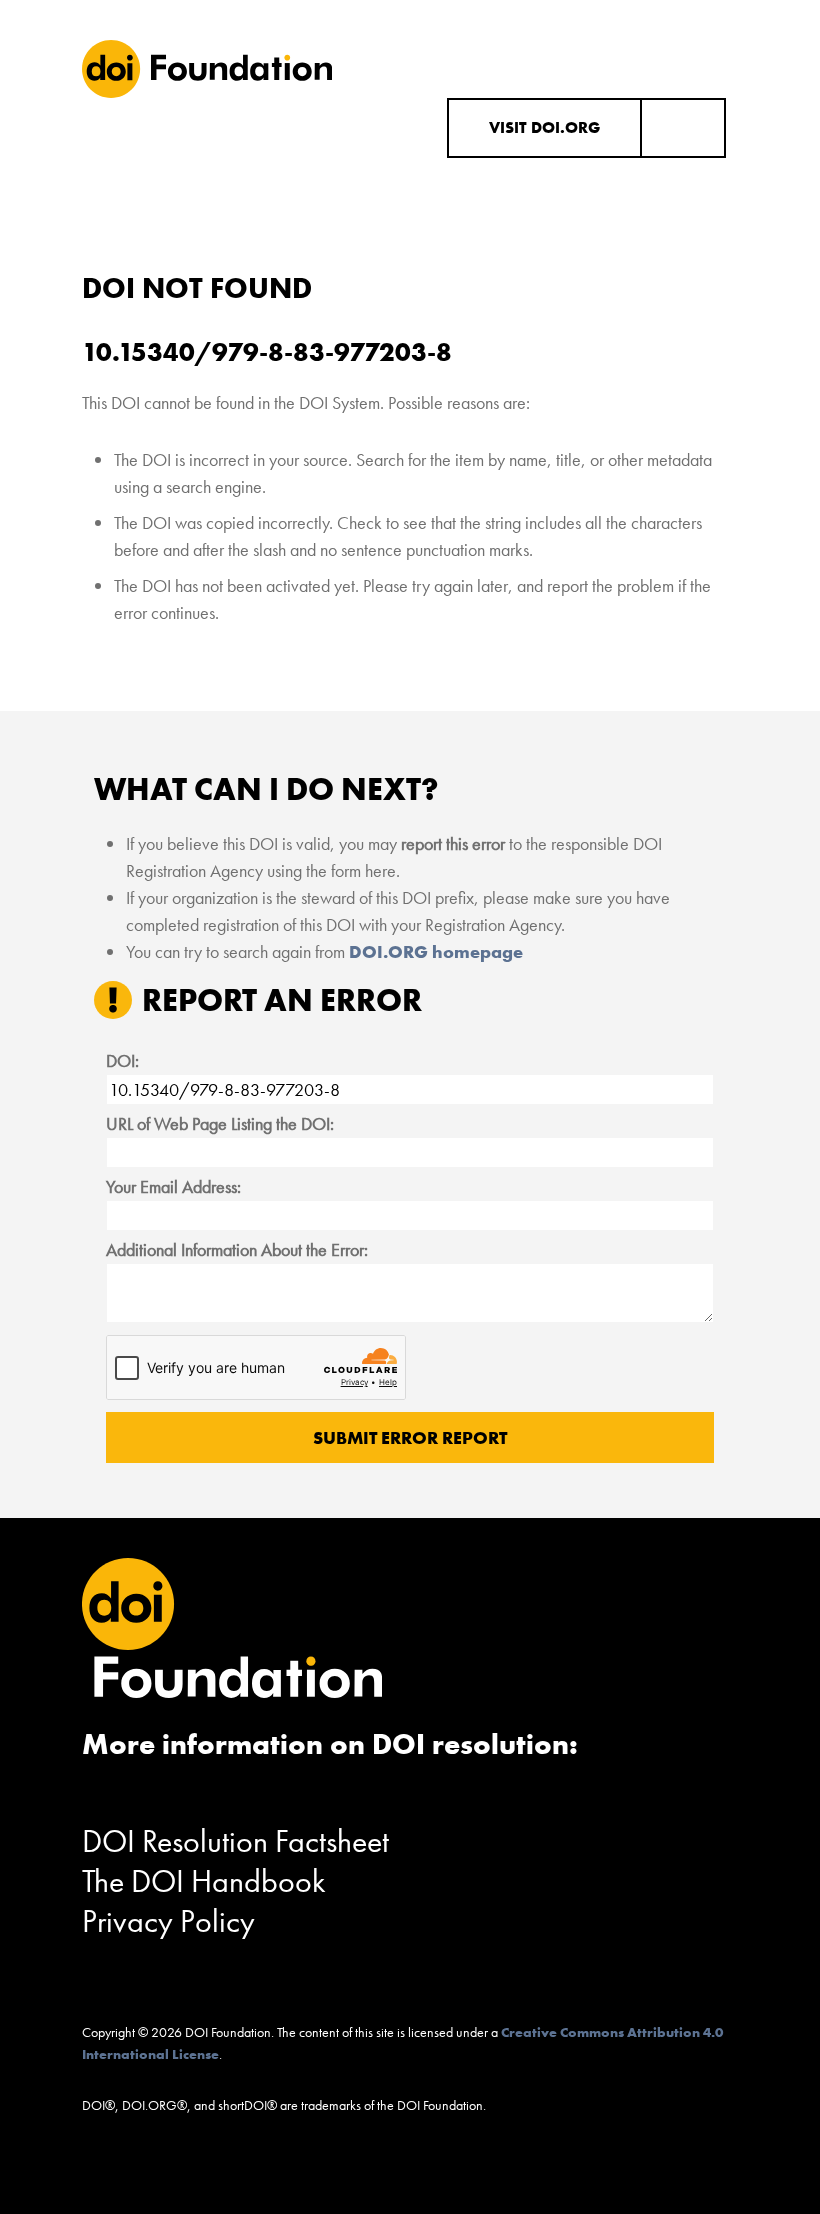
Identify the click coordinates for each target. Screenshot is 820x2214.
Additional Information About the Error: (237, 1249)
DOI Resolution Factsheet (235, 1841)
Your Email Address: (173, 1186)
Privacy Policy (168, 1921)
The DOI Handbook (204, 1881)
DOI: (122, 1060)
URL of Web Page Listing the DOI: (220, 1123)
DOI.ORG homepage (436, 951)
